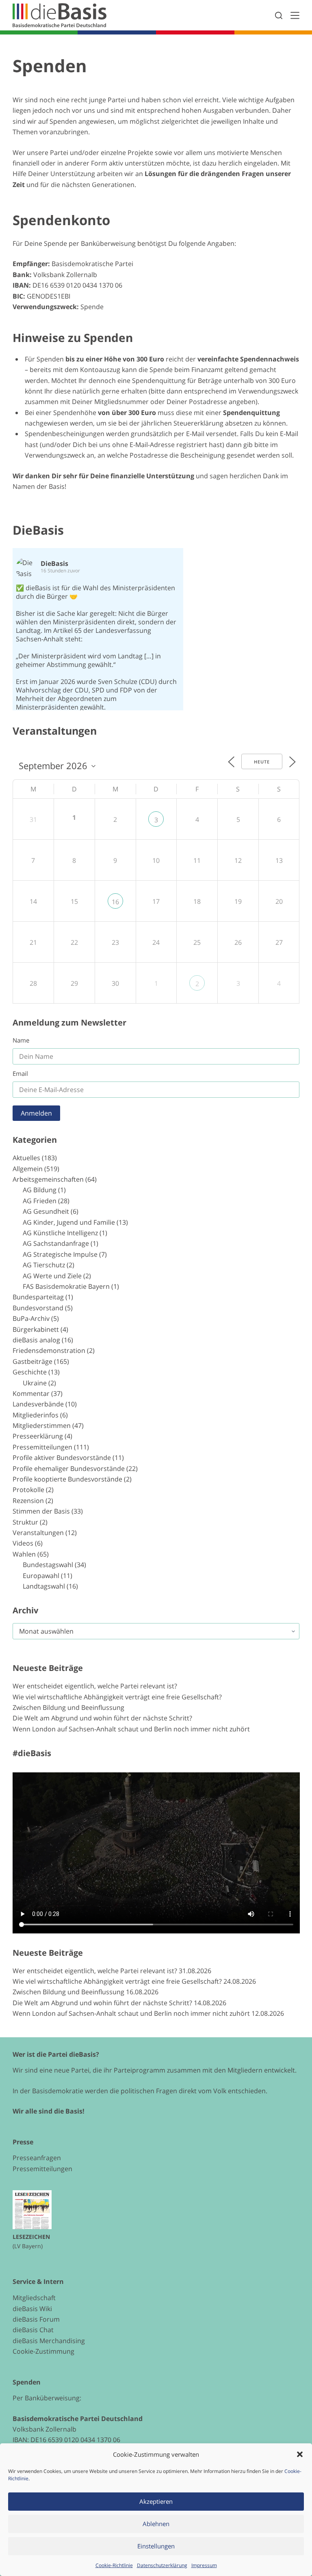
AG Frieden (40, 1201)
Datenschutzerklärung (162, 2565)
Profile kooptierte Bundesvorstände (67, 1479)
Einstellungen (156, 2546)
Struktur (25, 1522)
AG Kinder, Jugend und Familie (69, 1222)
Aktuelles (26, 1158)
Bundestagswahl (48, 1565)
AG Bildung (40, 1190)
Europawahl (41, 1576)
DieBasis (38, 530)
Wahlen (24, 1554)
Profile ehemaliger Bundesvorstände (69, 1469)
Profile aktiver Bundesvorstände (62, 1458)
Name (21, 1040)
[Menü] (295, 15)
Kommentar (31, 1393)
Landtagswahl (44, 1586)
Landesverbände (38, 1404)
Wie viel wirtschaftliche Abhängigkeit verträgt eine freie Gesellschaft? (117, 1697)
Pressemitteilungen (42, 1447)
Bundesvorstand (38, 1308)
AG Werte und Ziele (52, 1276)
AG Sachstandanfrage (56, 1243)
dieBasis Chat (33, 2330)
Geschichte (30, 1372)
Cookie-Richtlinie (114, 2565)
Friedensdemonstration (49, 1350)
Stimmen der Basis (41, 1511)
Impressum (204, 2565)
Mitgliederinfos (36, 1415)
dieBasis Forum (36, 2319)
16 (115, 902)
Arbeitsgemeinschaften (48, 1179)
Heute (262, 762)
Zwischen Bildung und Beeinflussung (68, 1707)
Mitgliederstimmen (42, 1426)
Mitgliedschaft (34, 2298)
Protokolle (28, 1490)
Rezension (28, 1501)
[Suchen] (279, 15)
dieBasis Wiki (32, 2309)
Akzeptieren (156, 2501)
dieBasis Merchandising (49, 2341)
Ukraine (35, 1383)
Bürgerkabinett (36, 1329)
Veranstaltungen (38, 1533)
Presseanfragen (37, 2158)
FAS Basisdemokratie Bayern (66, 1286)
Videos (23, 1543)
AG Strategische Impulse (60, 1254)
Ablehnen (156, 2524)
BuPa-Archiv (31, 1318)
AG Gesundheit (46, 1211)
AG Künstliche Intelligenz (60, 1233)
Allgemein (28, 1169)
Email (20, 1073)
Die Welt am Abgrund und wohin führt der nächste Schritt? (102, 1718)
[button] (300, 2454)
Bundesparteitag (38, 1297)
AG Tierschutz (44, 1265)
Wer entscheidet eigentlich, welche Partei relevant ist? (95, 1686)
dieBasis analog (36, 1340)
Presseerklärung (38, 1436)
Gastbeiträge (32, 1361)
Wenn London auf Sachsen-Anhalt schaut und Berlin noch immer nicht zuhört (131, 1729)
